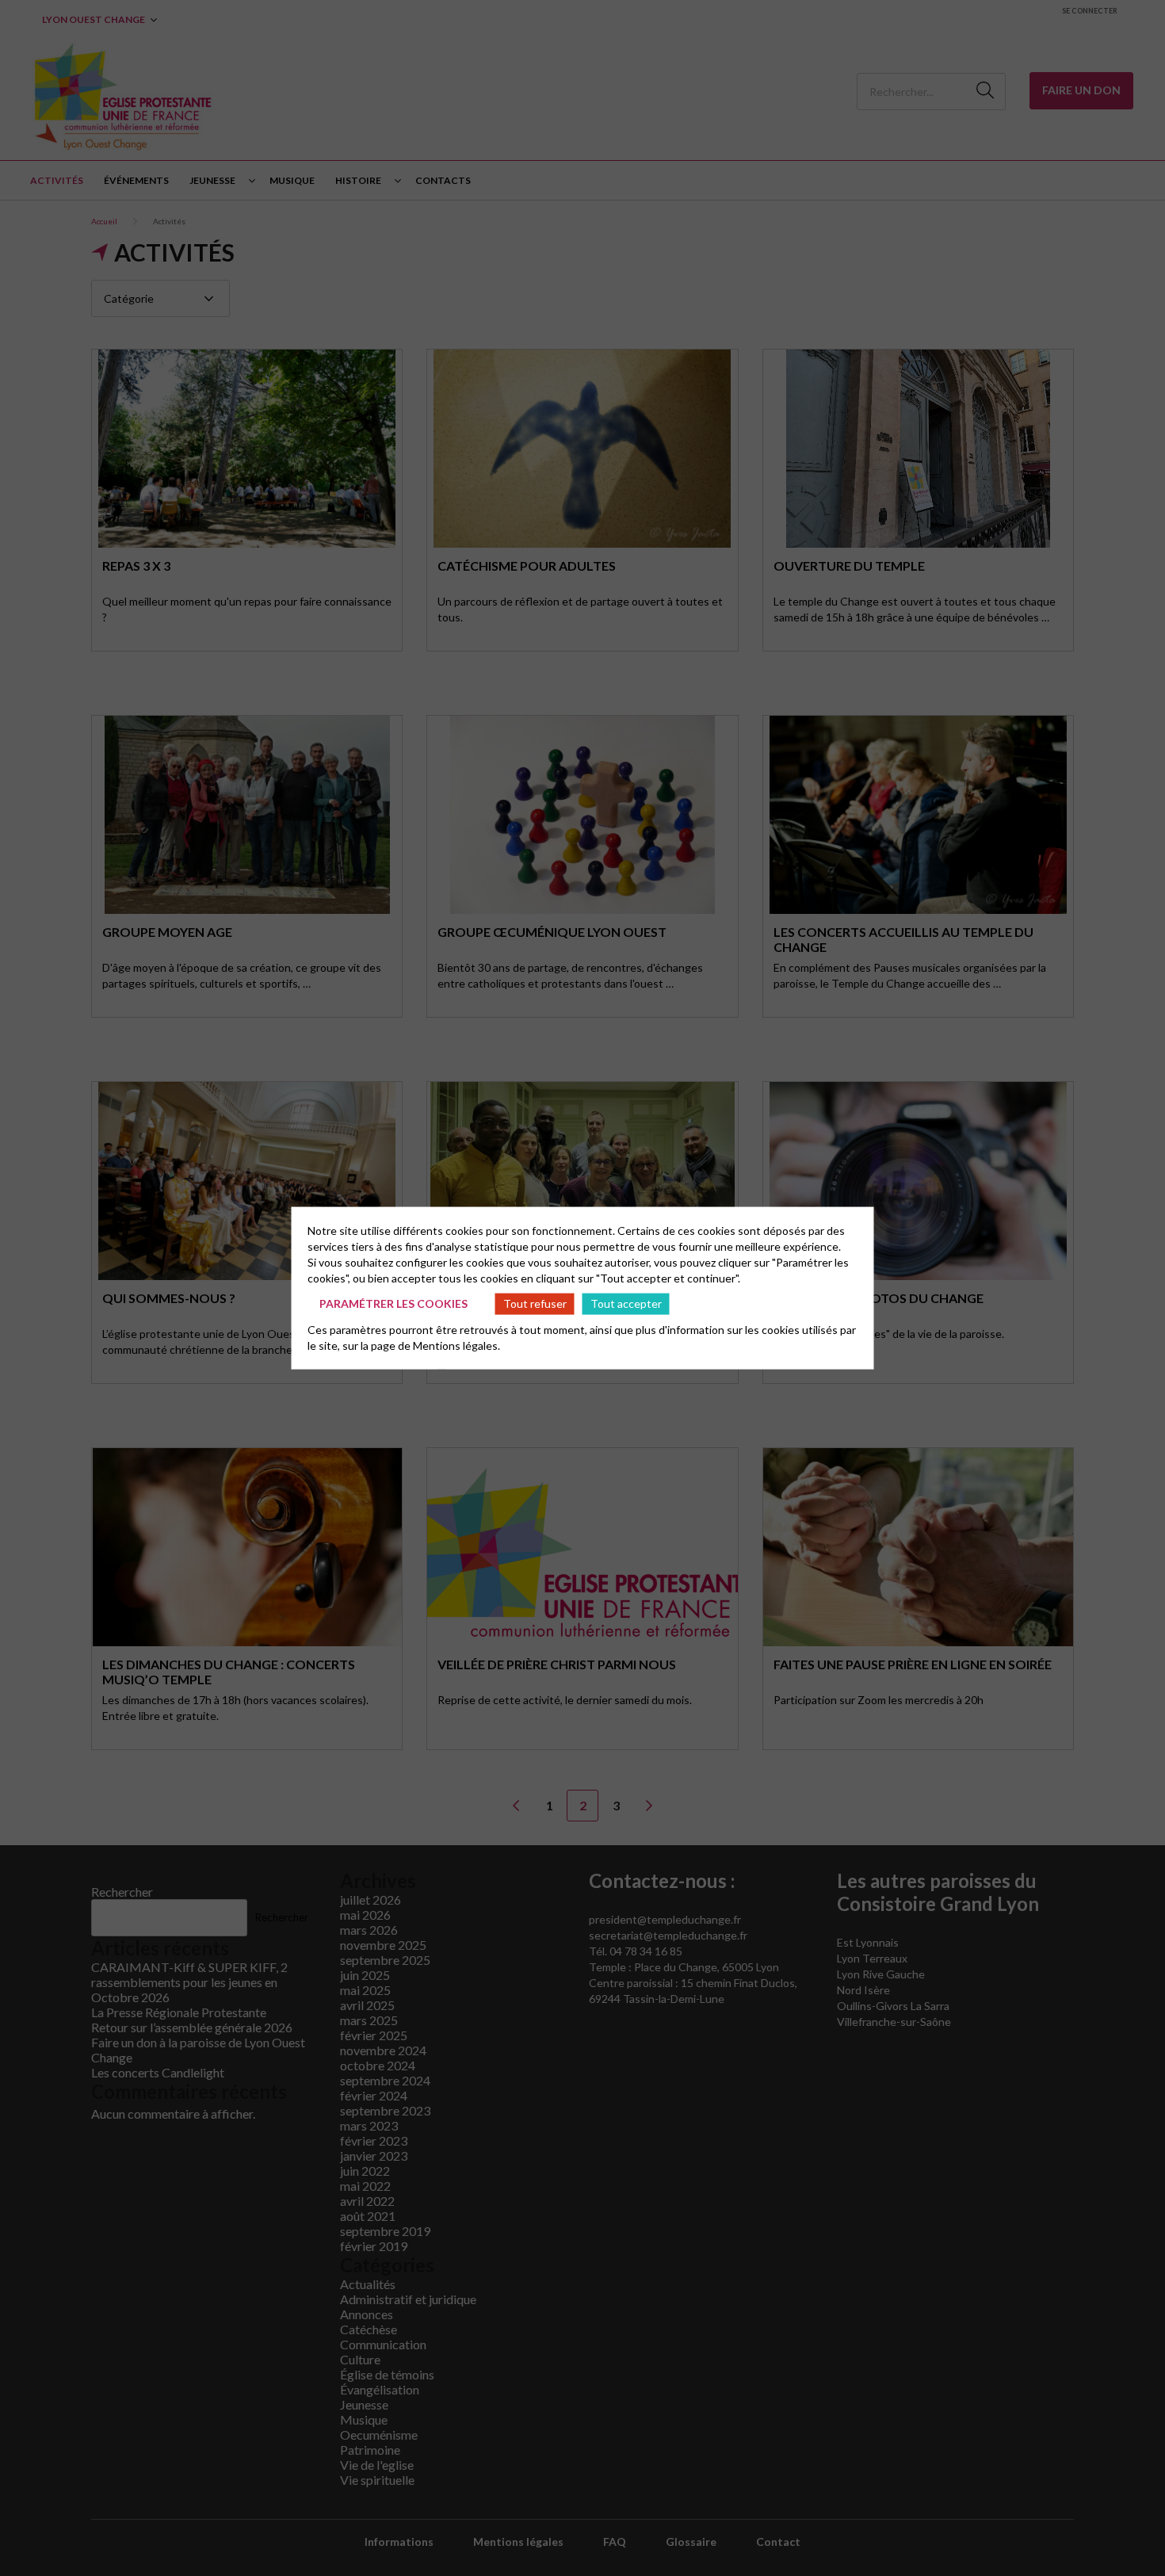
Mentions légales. (456, 1345)
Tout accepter (626, 1303)
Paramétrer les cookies (393, 1303)
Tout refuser (535, 1303)
